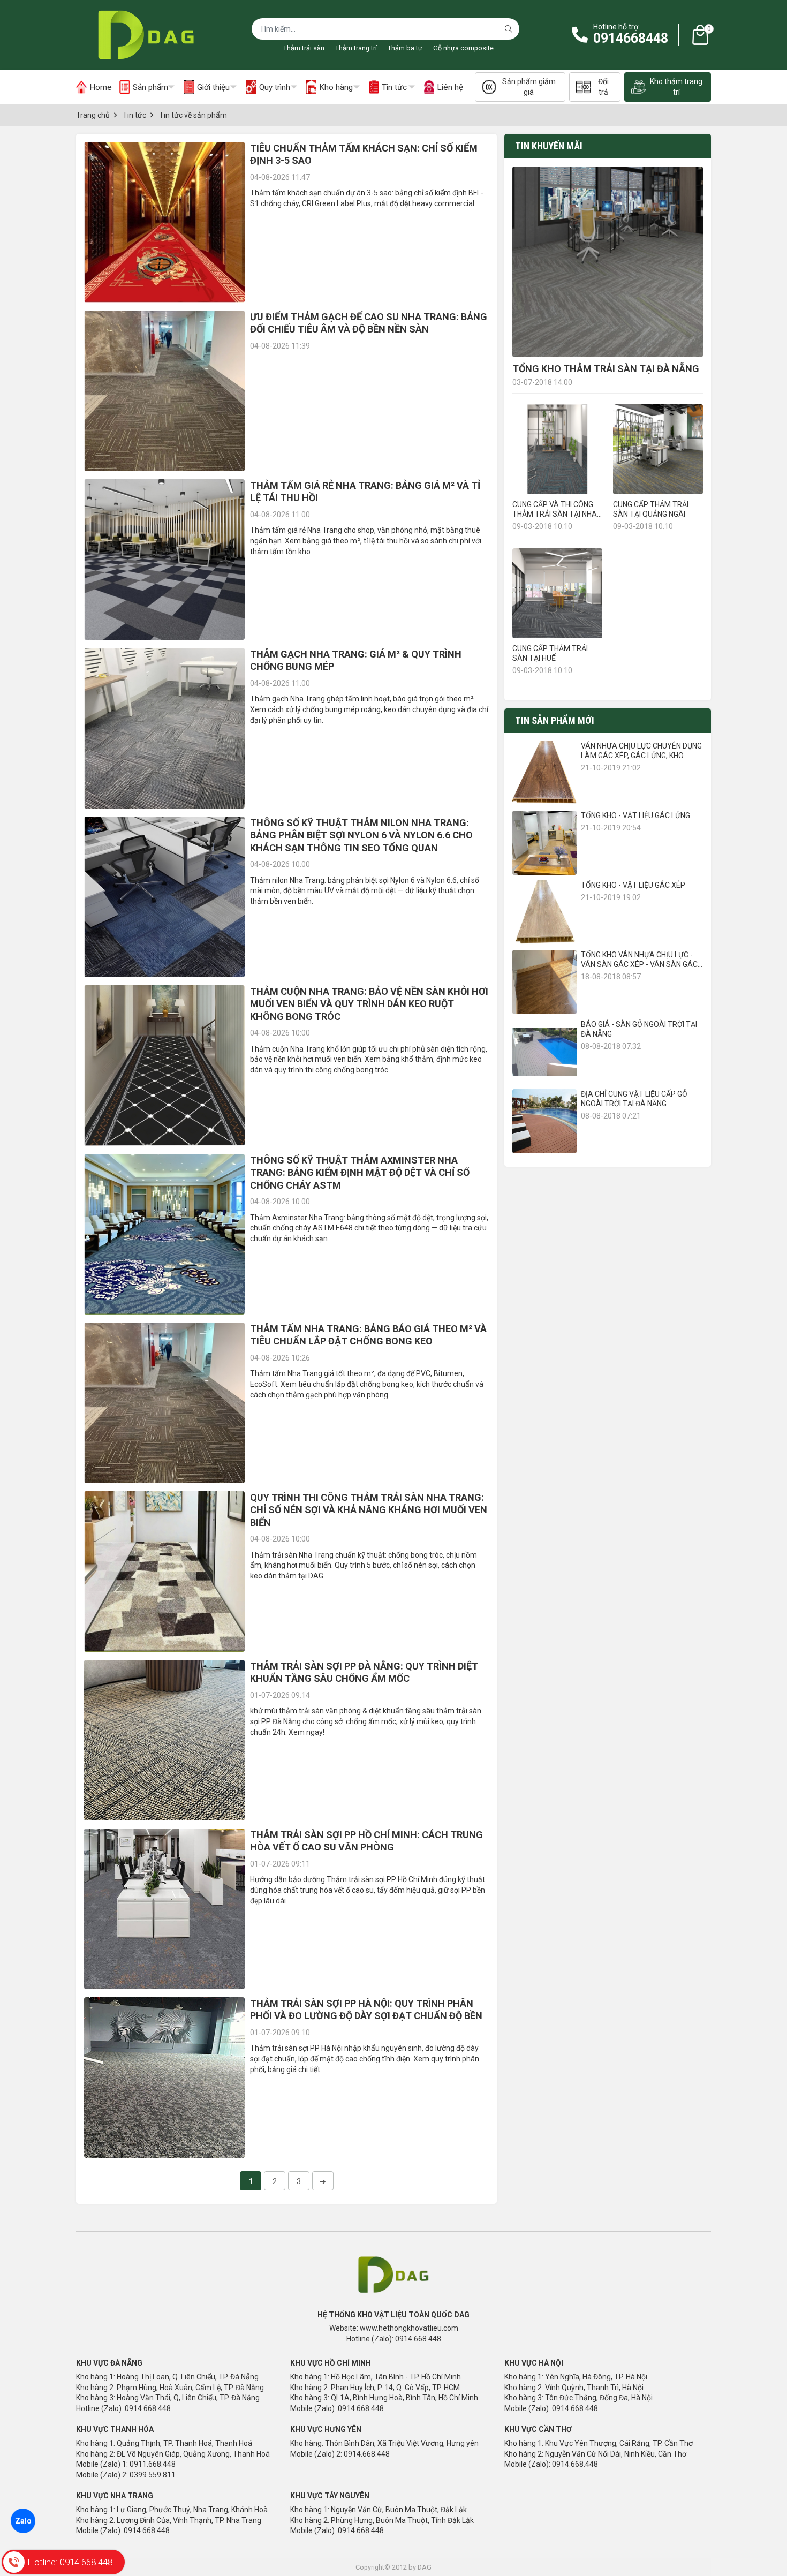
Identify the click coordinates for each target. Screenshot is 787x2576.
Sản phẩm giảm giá (529, 87)
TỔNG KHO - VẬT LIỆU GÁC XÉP (633, 885)
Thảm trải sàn (304, 48)
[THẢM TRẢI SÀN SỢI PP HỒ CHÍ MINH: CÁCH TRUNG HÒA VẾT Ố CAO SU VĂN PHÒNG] (164, 1909)
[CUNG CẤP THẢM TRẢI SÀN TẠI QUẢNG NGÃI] (658, 449)
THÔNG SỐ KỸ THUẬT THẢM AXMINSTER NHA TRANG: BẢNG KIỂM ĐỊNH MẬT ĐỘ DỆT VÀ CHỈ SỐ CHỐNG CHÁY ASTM (360, 1173)
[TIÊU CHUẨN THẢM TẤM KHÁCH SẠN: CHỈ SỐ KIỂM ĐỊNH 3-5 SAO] (164, 222)
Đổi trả (603, 87)
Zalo (23, 2521)
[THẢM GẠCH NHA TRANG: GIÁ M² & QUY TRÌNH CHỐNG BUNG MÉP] (164, 728)
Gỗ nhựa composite (463, 48)
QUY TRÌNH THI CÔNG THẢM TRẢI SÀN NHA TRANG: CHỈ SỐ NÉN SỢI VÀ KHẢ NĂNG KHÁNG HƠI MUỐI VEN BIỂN (369, 1510)
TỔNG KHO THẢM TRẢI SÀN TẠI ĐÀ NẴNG (606, 369)
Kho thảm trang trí (676, 87)
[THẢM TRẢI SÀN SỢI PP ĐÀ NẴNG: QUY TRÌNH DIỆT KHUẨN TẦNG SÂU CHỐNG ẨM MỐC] (164, 1740)
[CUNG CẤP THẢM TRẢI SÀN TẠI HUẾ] (557, 593)
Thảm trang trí (356, 48)
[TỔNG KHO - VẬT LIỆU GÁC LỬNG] (544, 843)
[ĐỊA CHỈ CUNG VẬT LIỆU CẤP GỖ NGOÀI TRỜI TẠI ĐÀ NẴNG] (544, 1121)
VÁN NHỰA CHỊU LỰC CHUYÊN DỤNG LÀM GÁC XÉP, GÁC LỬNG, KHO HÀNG (641, 756)
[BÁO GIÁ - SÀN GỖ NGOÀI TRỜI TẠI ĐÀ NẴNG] (544, 1052)
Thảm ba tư (405, 48)
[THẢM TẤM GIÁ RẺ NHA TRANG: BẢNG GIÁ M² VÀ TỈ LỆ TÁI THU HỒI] (164, 560)
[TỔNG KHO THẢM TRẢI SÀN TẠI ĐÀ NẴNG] (608, 262)
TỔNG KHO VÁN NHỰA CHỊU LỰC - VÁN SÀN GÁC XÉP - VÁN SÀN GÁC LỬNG (639, 964)
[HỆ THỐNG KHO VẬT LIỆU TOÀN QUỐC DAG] (143, 35)
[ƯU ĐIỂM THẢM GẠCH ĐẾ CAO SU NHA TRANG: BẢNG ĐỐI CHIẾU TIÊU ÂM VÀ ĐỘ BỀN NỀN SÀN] (164, 391)
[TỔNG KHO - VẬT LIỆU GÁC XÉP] (544, 912)
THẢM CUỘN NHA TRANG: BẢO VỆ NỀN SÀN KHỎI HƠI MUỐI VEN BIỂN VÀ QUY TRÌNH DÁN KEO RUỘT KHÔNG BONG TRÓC (369, 1004)
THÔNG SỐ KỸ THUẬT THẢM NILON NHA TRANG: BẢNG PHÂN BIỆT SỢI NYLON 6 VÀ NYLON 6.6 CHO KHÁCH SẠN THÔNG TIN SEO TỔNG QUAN (361, 835)
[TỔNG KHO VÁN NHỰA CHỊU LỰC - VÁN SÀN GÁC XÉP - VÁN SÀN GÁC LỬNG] (544, 982)
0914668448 (631, 38)
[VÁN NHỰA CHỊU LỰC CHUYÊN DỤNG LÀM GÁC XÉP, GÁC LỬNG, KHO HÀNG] (544, 773)
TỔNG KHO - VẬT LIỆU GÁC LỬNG (635, 815)
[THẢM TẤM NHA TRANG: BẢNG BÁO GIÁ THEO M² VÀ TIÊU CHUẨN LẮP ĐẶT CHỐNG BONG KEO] (164, 1403)
